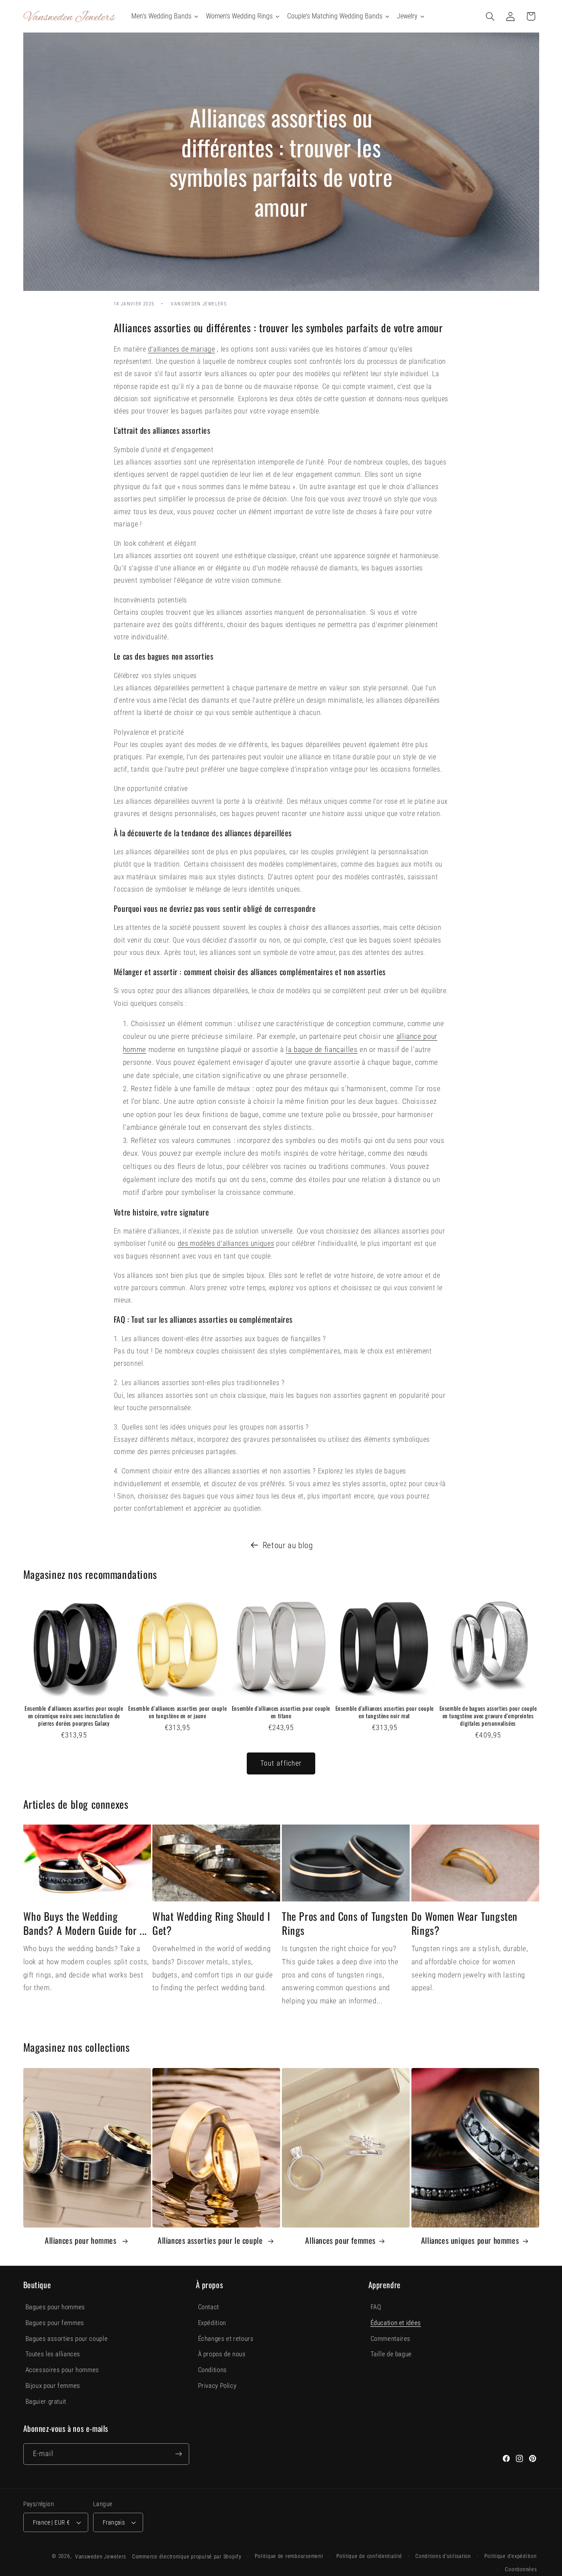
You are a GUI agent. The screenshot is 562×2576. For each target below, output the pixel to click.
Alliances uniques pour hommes (470, 2240)
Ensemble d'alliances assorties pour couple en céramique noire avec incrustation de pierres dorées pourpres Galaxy (74, 1716)
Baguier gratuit (46, 2402)
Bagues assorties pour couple (67, 2339)
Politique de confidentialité (369, 2556)
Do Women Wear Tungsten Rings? (465, 1923)
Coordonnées (521, 2569)
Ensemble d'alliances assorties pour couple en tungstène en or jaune (177, 1712)
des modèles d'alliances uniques (226, 1243)
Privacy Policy (217, 2386)
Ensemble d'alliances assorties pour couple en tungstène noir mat (385, 1712)
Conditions (213, 2370)
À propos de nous (222, 2354)
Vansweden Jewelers (101, 2557)
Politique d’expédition (510, 2556)
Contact (209, 2307)
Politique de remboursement (289, 2556)
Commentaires (391, 2339)
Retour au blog (288, 1545)
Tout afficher (281, 1763)
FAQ (376, 2307)
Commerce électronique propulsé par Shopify (187, 2557)
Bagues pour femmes (55, 2323)
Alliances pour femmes (340, 2240)
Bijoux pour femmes (53, 2386)
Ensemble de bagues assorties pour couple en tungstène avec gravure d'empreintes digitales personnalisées (488, 1716)
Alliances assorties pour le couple (211, 2240)
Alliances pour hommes (82, 2240)
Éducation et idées (396, 2323)
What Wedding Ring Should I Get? (211, 1923)
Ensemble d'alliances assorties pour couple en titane (281, 1712)
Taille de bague (391, 2354)
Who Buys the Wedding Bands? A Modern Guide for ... (85, 1923)
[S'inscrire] (178, 2454)
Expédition (212, 2323)
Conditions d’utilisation (443, 2556)
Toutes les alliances (53, 2354)
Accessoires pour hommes (63, 2370)
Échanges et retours (226, 2339)
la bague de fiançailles (322, 1049)
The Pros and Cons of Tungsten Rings (345, 1923)
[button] (490, 16)
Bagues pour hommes (55, 2307)
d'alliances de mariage (182, 349)
